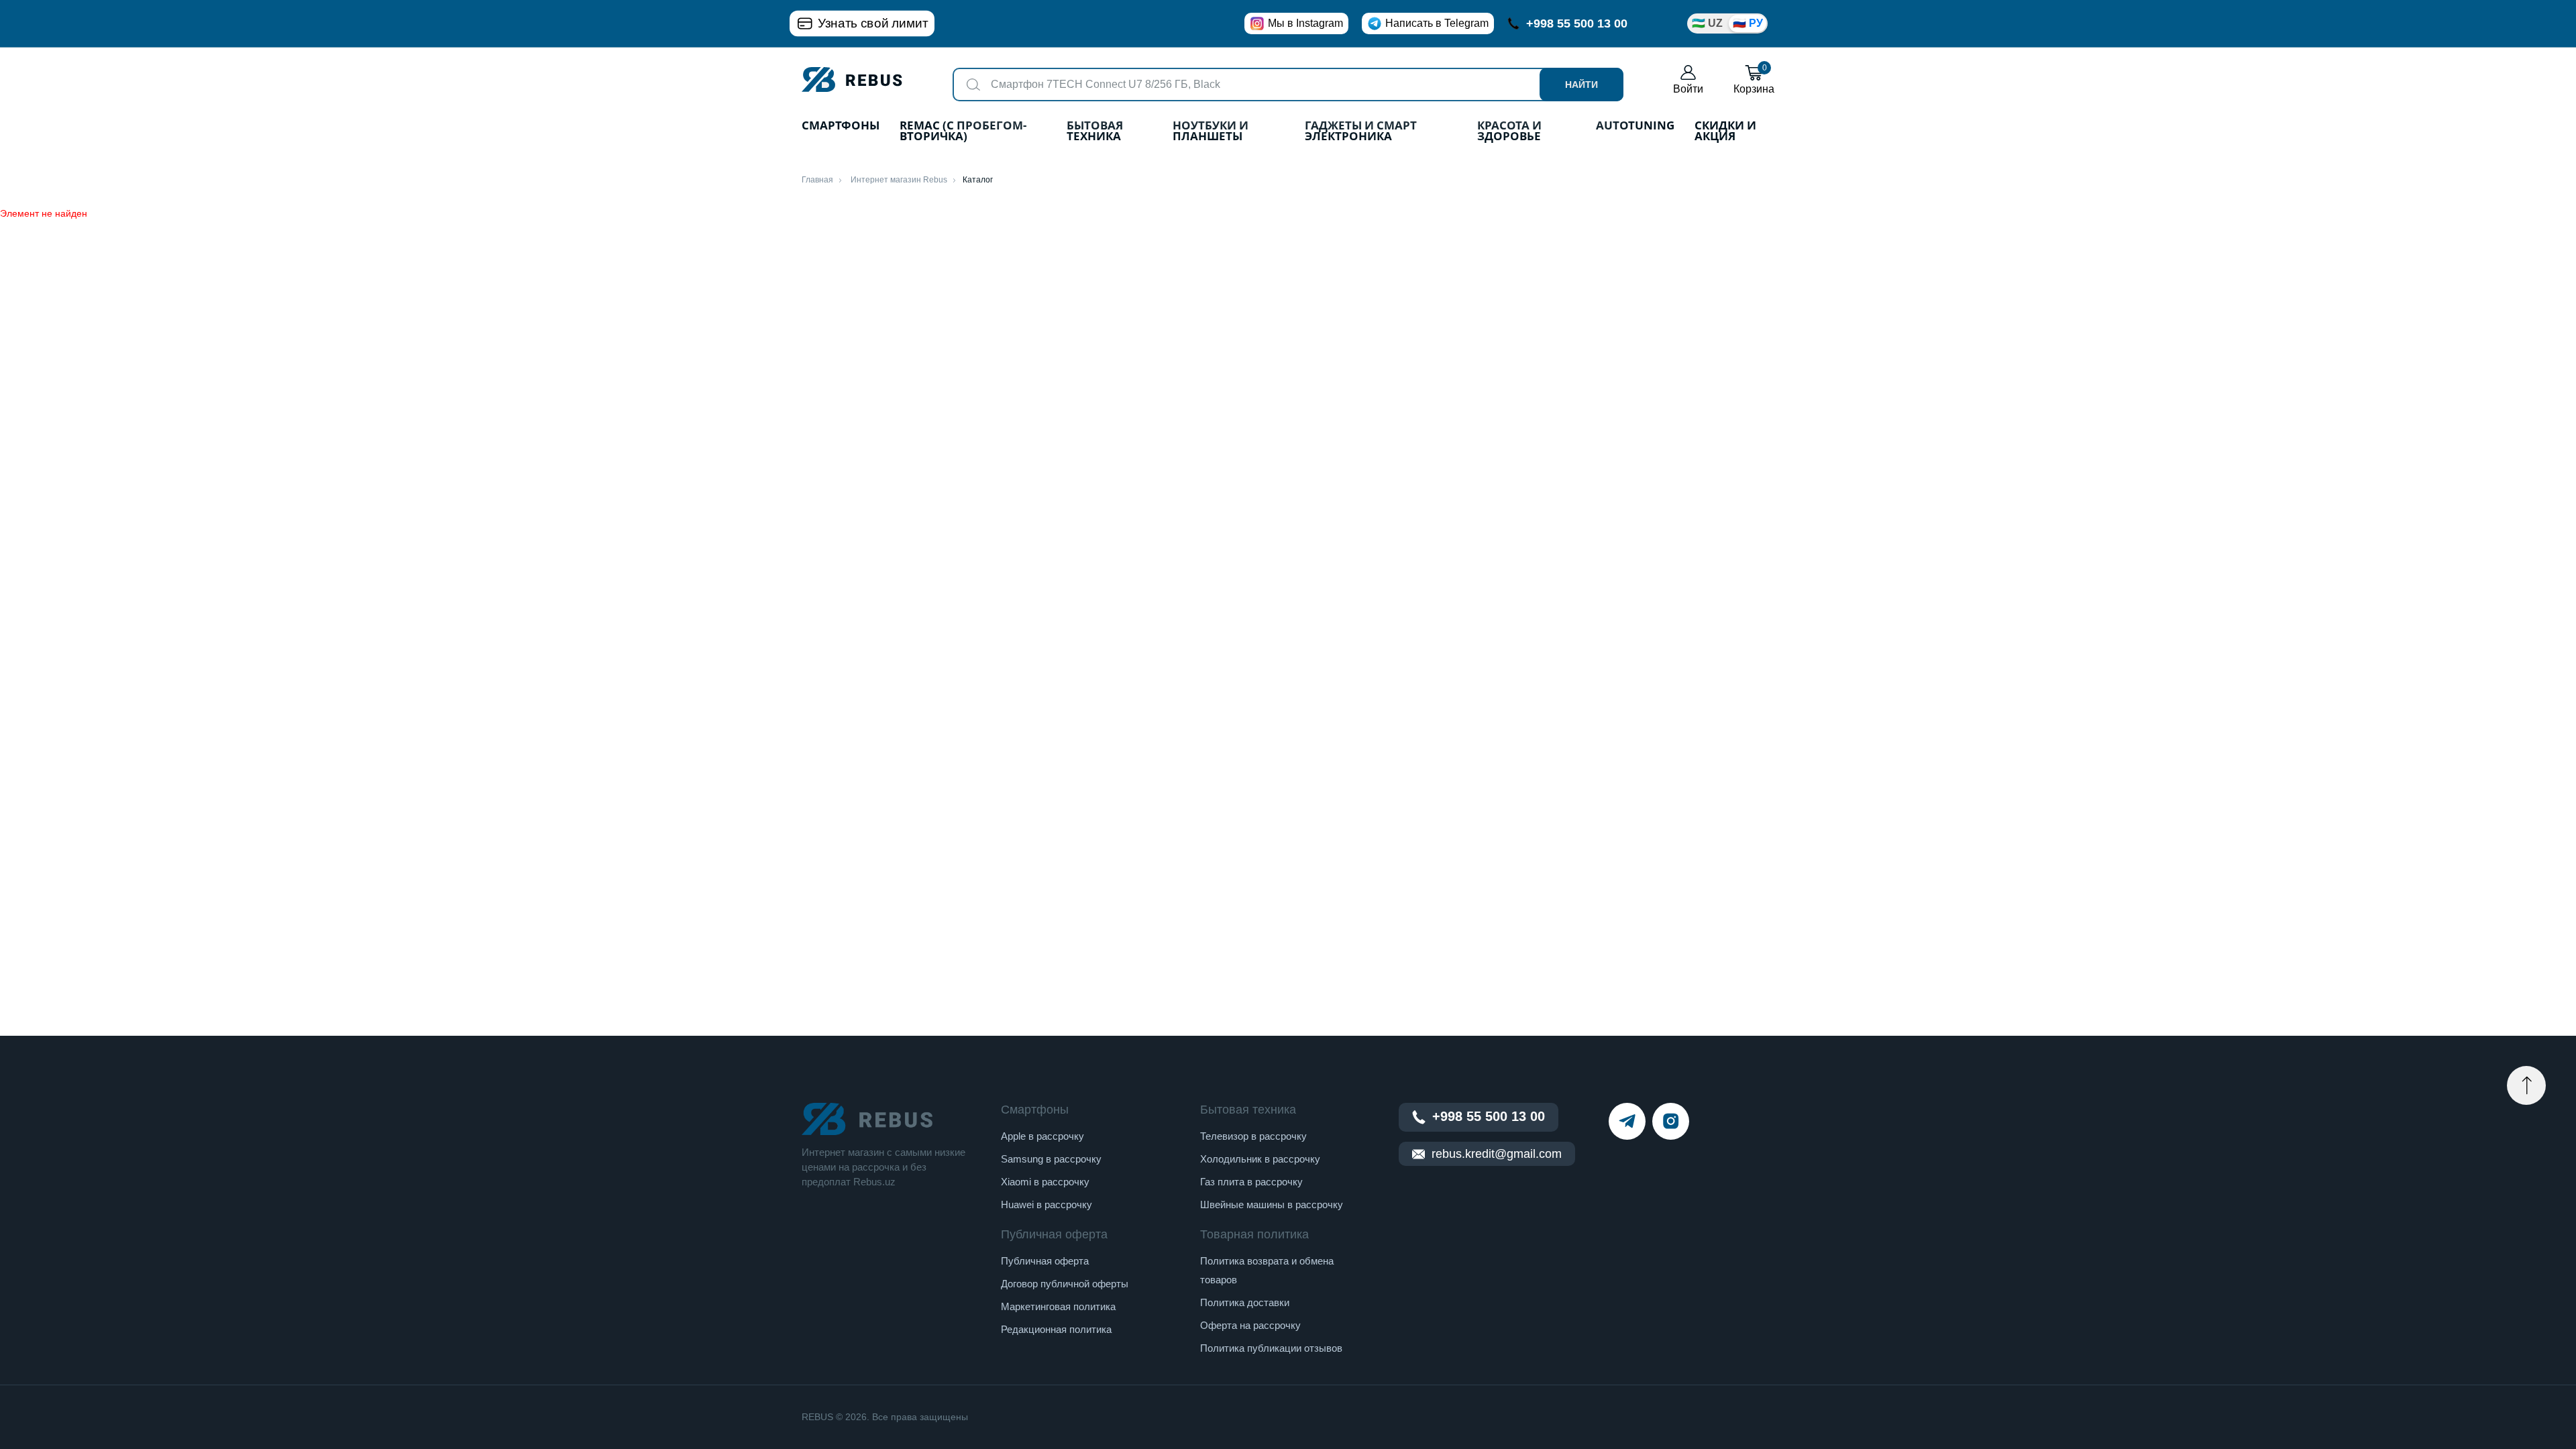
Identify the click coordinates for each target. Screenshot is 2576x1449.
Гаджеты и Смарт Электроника (1361, 132)
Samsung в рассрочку (1051, 1159)
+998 (1577, 23)
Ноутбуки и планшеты (1211, 132)
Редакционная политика (1056, 1329)
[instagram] (1671, 1121)
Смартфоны (841, 126)
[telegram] (1627, 1121)
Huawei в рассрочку (1046, 1204)
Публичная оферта (1045, 1261)
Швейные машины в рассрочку (1272, 1204)
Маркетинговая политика (1058, 1306)
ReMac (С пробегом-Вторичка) (963, 132)
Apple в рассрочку (1042, 1136)
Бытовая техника (1095, 132)
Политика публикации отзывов (1271, 1348)
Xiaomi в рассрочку (1045, 1182)
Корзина (1754, 79)
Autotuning (1635, 126)
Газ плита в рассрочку (1251, 1182)
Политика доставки (1245, 1302)
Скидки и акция (1725, 132)
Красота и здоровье (1509, 132)
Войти (1688, 89)
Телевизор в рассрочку (1253, 1136)
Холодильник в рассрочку (1260, 1159)
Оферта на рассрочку (1250, 1325)
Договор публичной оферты (1065, 1284)
